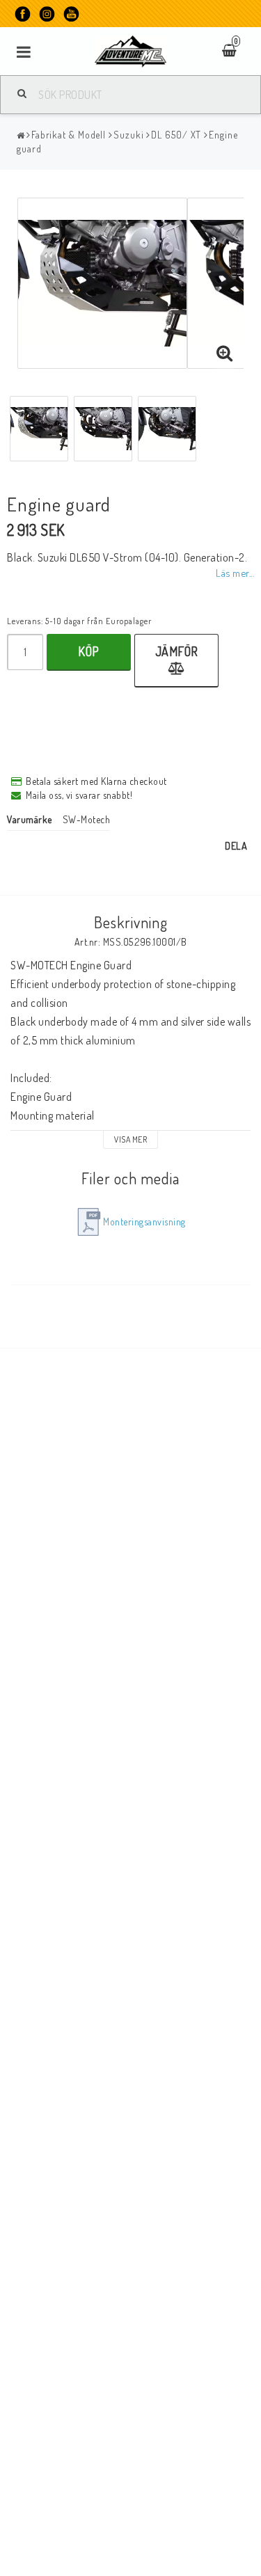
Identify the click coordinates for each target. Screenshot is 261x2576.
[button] (225, 353)
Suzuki (128, 135)
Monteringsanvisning (144, 1222)
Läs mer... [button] (235, 573)
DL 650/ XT (176, 135)
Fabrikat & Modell (69, 135)
